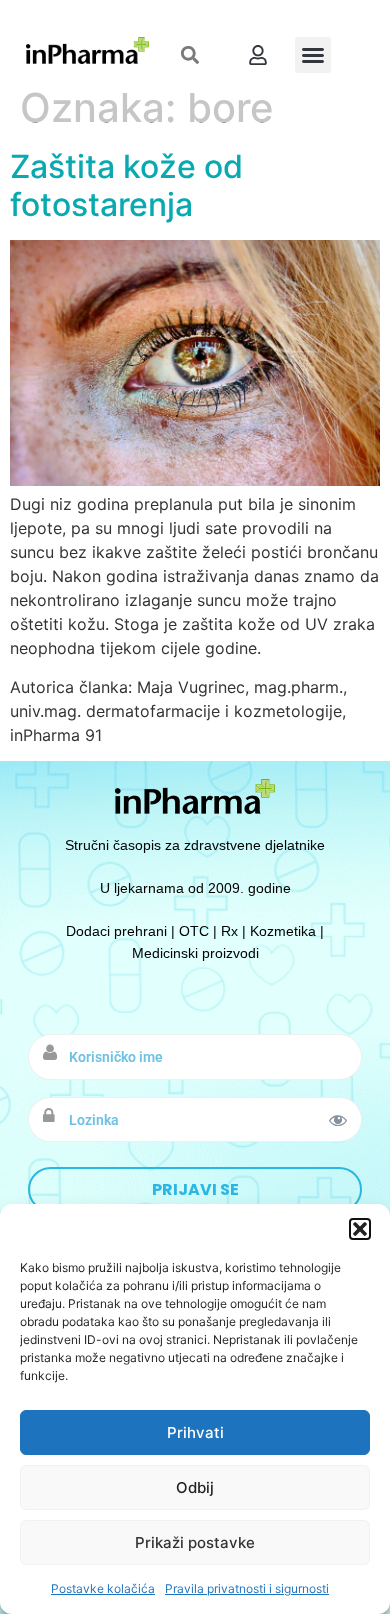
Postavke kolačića (103, 1588)
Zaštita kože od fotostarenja (126, 185)
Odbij (195, 1487)
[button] (360, 1229)
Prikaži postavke (195, 1542)
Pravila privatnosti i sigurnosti (247, 1588)
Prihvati (195, 1432)
